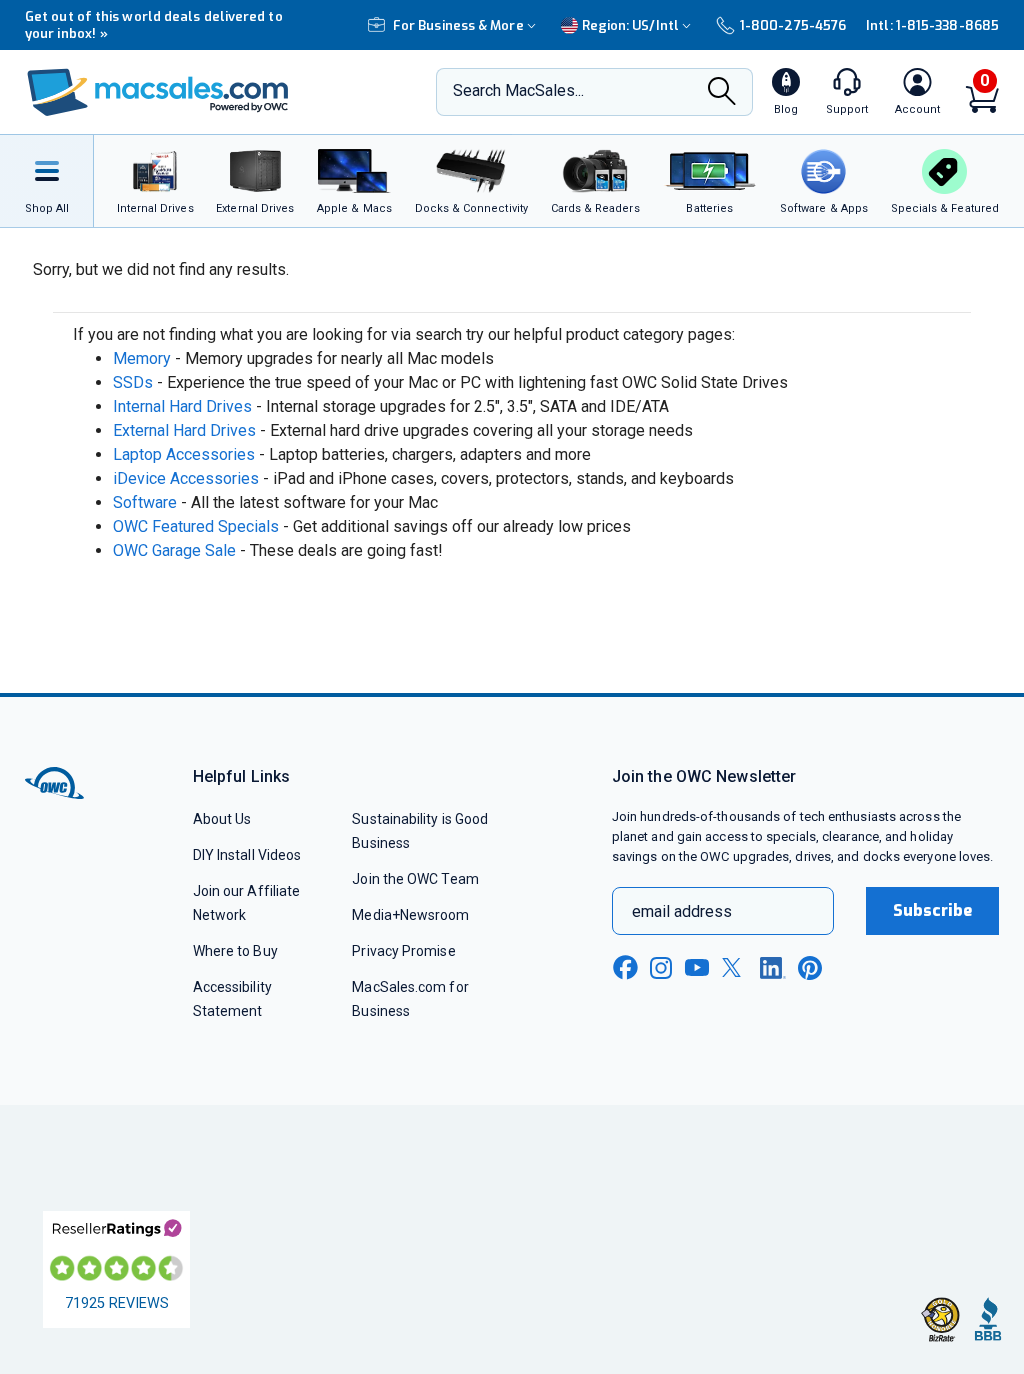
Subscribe (933, 910)
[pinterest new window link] (810, 968)
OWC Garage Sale (174, 550)
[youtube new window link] (697, 967)
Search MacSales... (518, 90)
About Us (222, 819)
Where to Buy (235, 951)
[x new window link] (735, 967)
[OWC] (158, 92)
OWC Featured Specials (196, 526)
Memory (142, 358)
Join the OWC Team (415, 879)
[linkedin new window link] (773, 968)
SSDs (133, 382)
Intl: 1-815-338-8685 (932, 25)
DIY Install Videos (247, 855)
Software (145, 502)
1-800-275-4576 (793, 25)
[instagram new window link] (661, 968)
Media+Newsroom (410, 915)
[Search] (722, 93)
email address (682, 911)
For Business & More (458, 25)
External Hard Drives (184, 430)
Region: (630, 25)
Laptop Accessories (184, 454)
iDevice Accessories (186, 478)
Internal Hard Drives (182, 406)
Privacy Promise (403, 951)
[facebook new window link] (625, 968)
